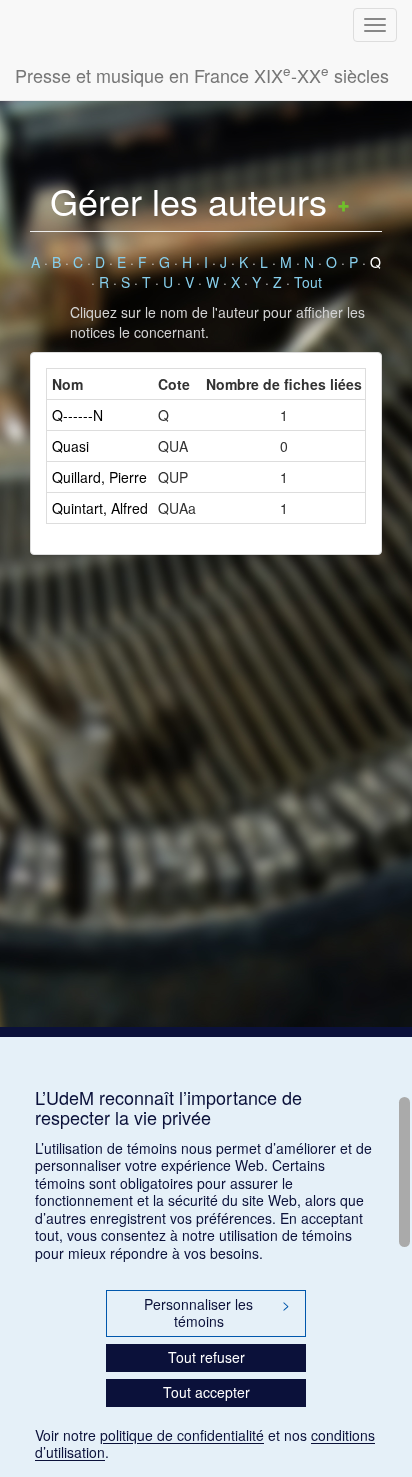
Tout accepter (206, 1392)
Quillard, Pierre (99, 477)
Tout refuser (206, 1357)
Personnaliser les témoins (217, 1313)
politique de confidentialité (182, 1435)
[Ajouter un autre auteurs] (343, 200)
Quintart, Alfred (100, 508)
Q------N (77, 415)
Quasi (70, 446)
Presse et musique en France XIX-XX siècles (202, 74)
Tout (308, 282)
